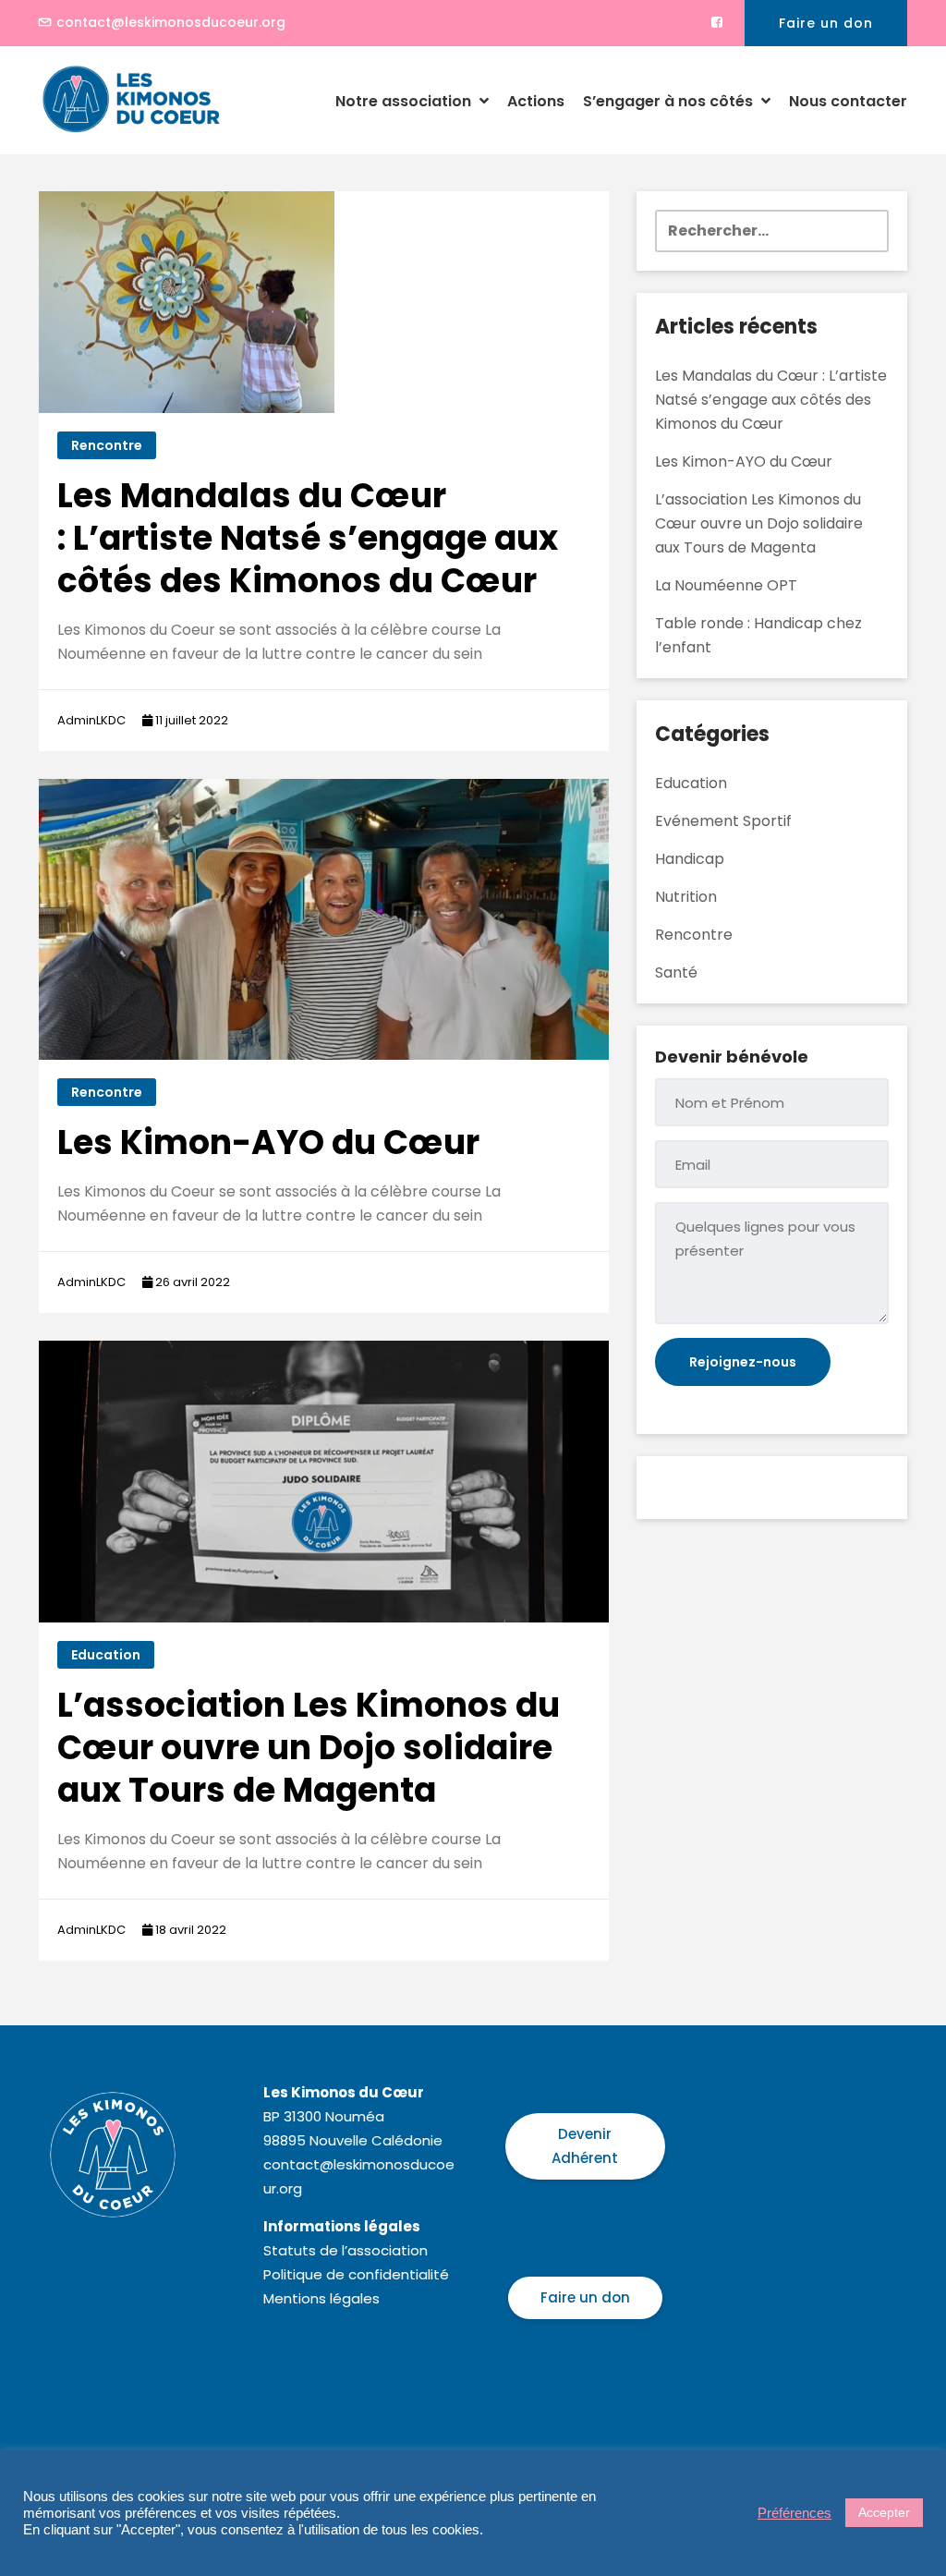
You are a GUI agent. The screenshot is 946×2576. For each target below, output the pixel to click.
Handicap (690, 859)
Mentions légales (321, 2298)
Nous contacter (848, 101)
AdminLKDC (91, 720)
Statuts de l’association (346, 2250)
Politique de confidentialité (356, 2274)
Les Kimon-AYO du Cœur (268, 1142)
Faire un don (826, 23)
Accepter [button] (884, 2512)
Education (106, 1655)
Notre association (405, 101)
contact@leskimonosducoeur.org (171, 22)
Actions (536, 101)
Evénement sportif (723, 821)
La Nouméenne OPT (726, 585)
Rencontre (107, 445)
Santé (676, 972)
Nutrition (686, 897)
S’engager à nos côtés (670, 101)
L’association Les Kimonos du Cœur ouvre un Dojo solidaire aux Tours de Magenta (309, 1748)
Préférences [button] (794, 2513)
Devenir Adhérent (585, 2146)
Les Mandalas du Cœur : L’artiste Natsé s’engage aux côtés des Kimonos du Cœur (308, 538)
